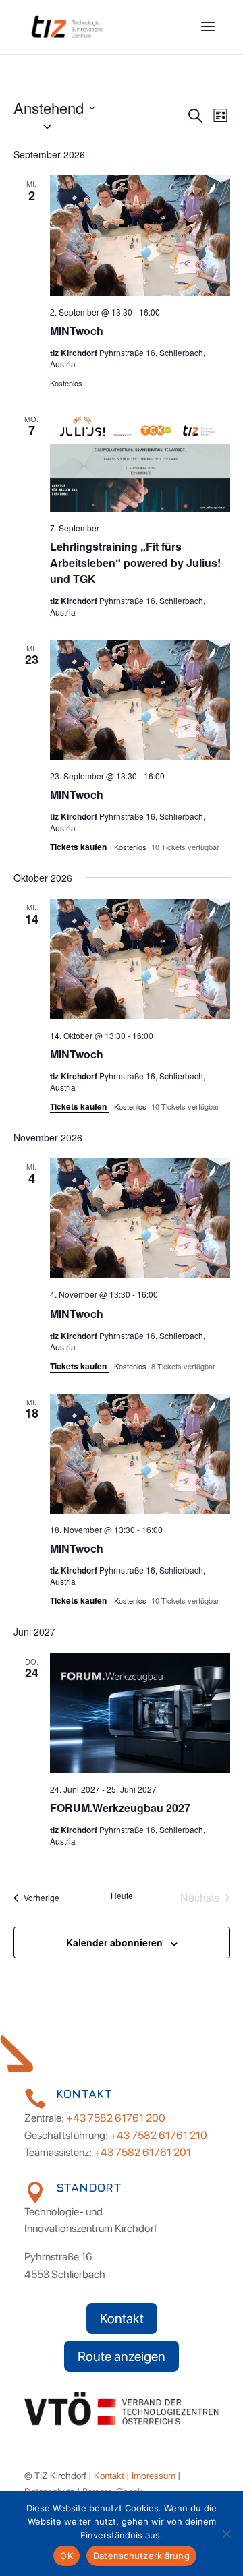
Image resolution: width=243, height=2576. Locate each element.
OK (66, 2556)
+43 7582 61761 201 (142, 2152)
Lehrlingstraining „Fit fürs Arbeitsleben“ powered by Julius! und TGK (135, 563)
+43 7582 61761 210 (159, 2135)
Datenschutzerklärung (141, 2556)
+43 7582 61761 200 (116, 2118)
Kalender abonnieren (114, 1942)
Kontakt (122, 2318)
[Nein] (226, 2534)
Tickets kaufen (79, 847)
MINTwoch (77, 331)
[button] (100, 127)
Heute (122, 1896)
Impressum (154, 2476)
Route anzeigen (122, 2356)
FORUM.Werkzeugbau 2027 (120, 1808)
